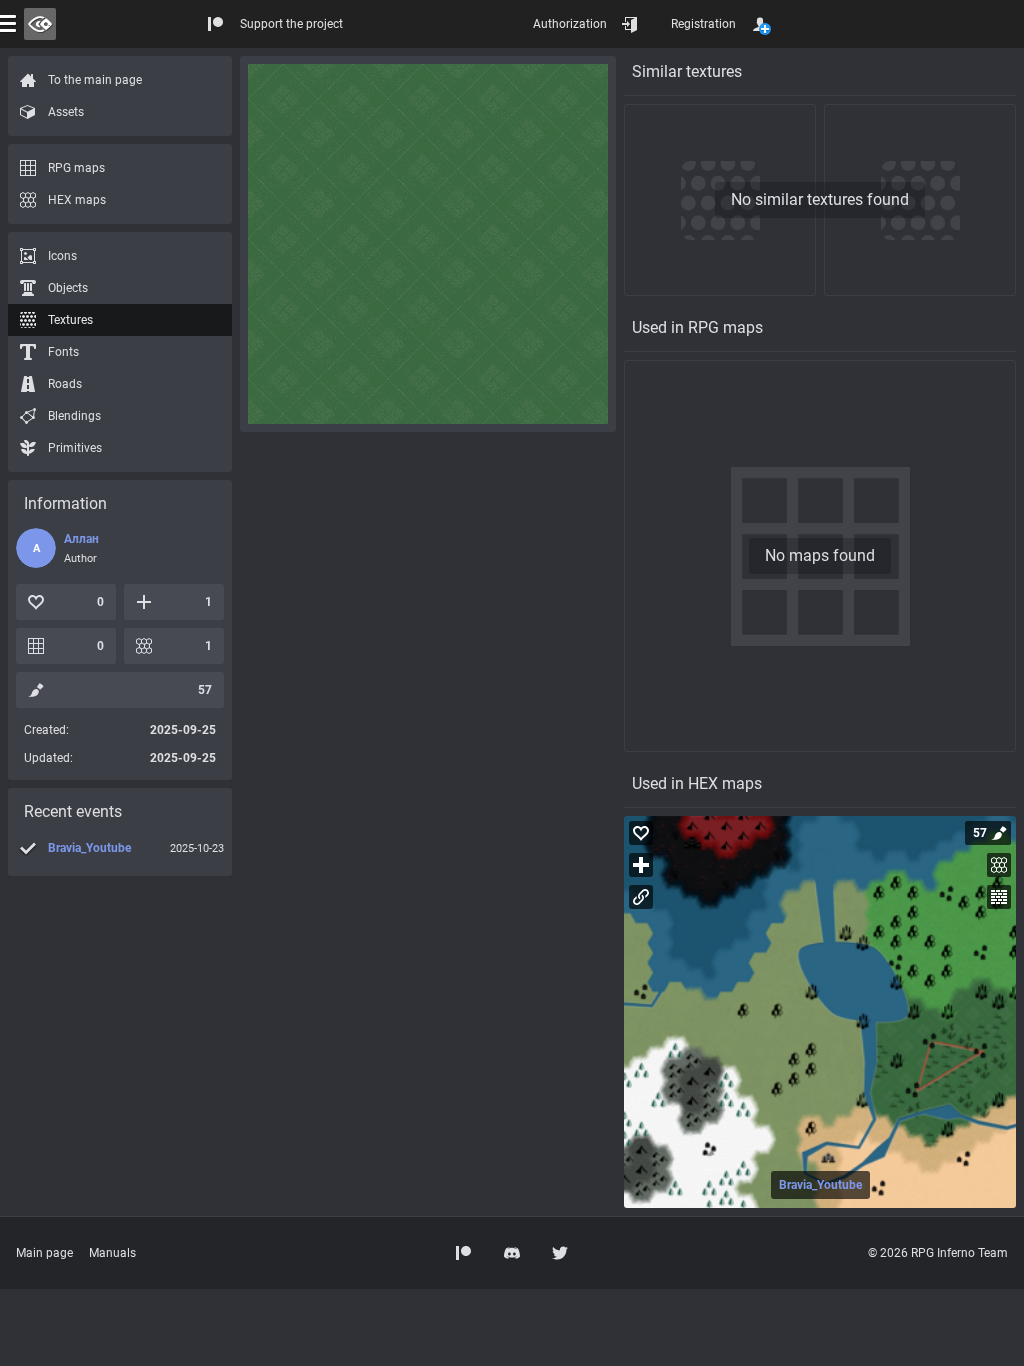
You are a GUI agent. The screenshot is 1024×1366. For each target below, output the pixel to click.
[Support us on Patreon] (464, 1253)
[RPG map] (820, 1012)
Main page (44, 1253)
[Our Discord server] (512, 1253)
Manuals (112, 1253)
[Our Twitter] (560, 1253)
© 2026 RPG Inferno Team (938, 1253)
